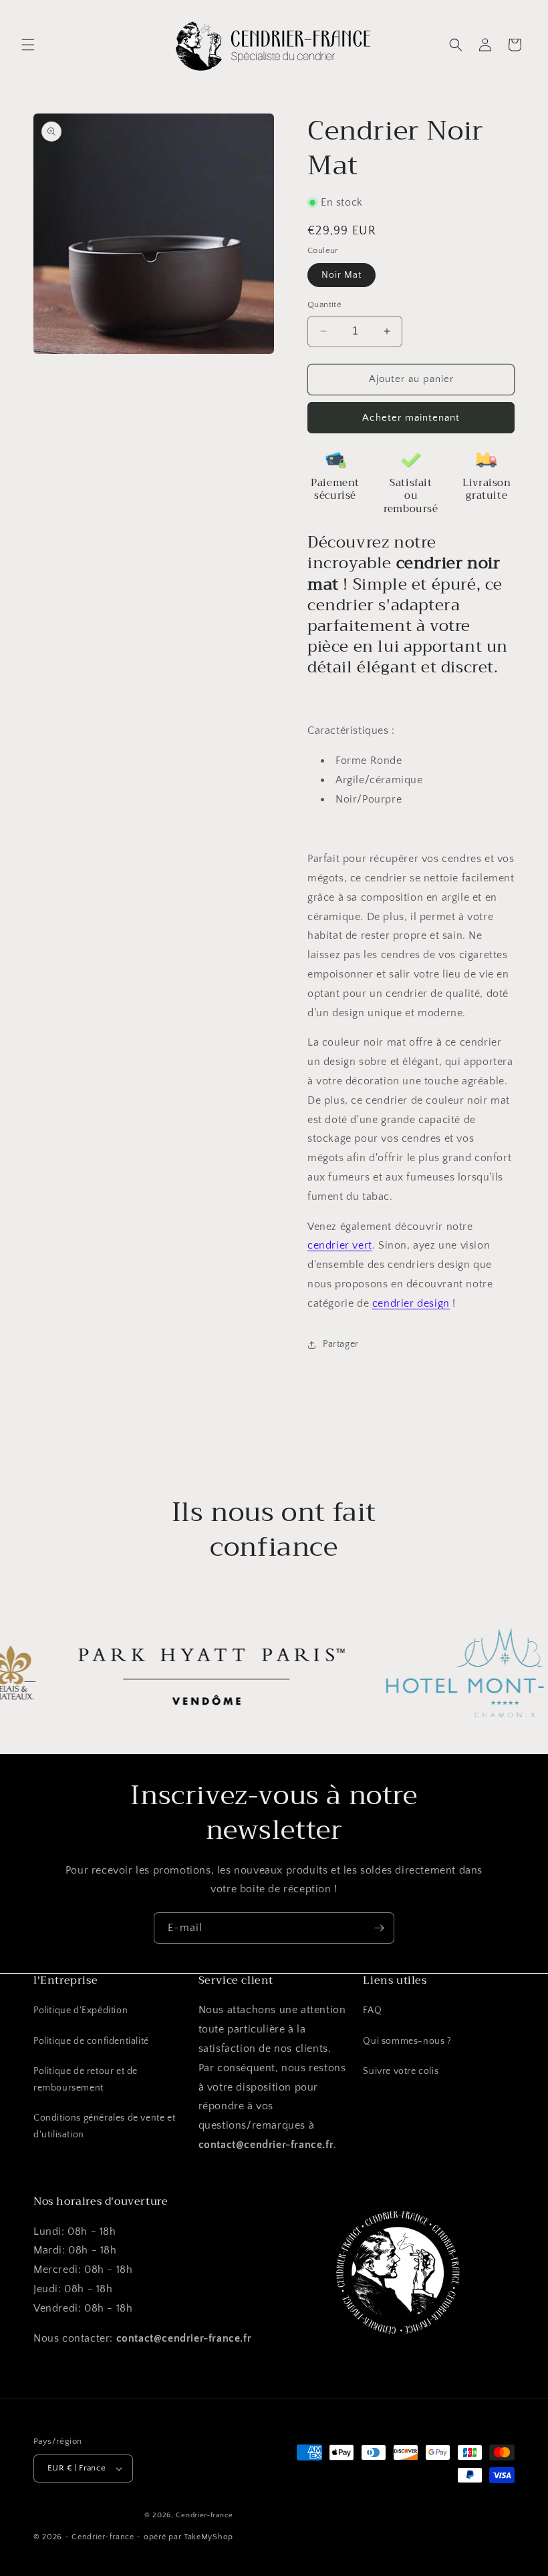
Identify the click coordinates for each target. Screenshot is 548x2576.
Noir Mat (341, 275)
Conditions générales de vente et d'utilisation (104, 2126)
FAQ (372, 2010)
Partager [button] (341, 1344)
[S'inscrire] (379, 1928)
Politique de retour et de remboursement (86, 2080)
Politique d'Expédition (81, 2010)
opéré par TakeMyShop (188, 2537)
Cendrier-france (204, 2515)
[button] (28, 45)
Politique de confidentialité (91, 2041)
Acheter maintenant (411, 418)
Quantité (324, 304)
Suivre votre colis (401, 2071)
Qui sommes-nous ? (407, 2041)
